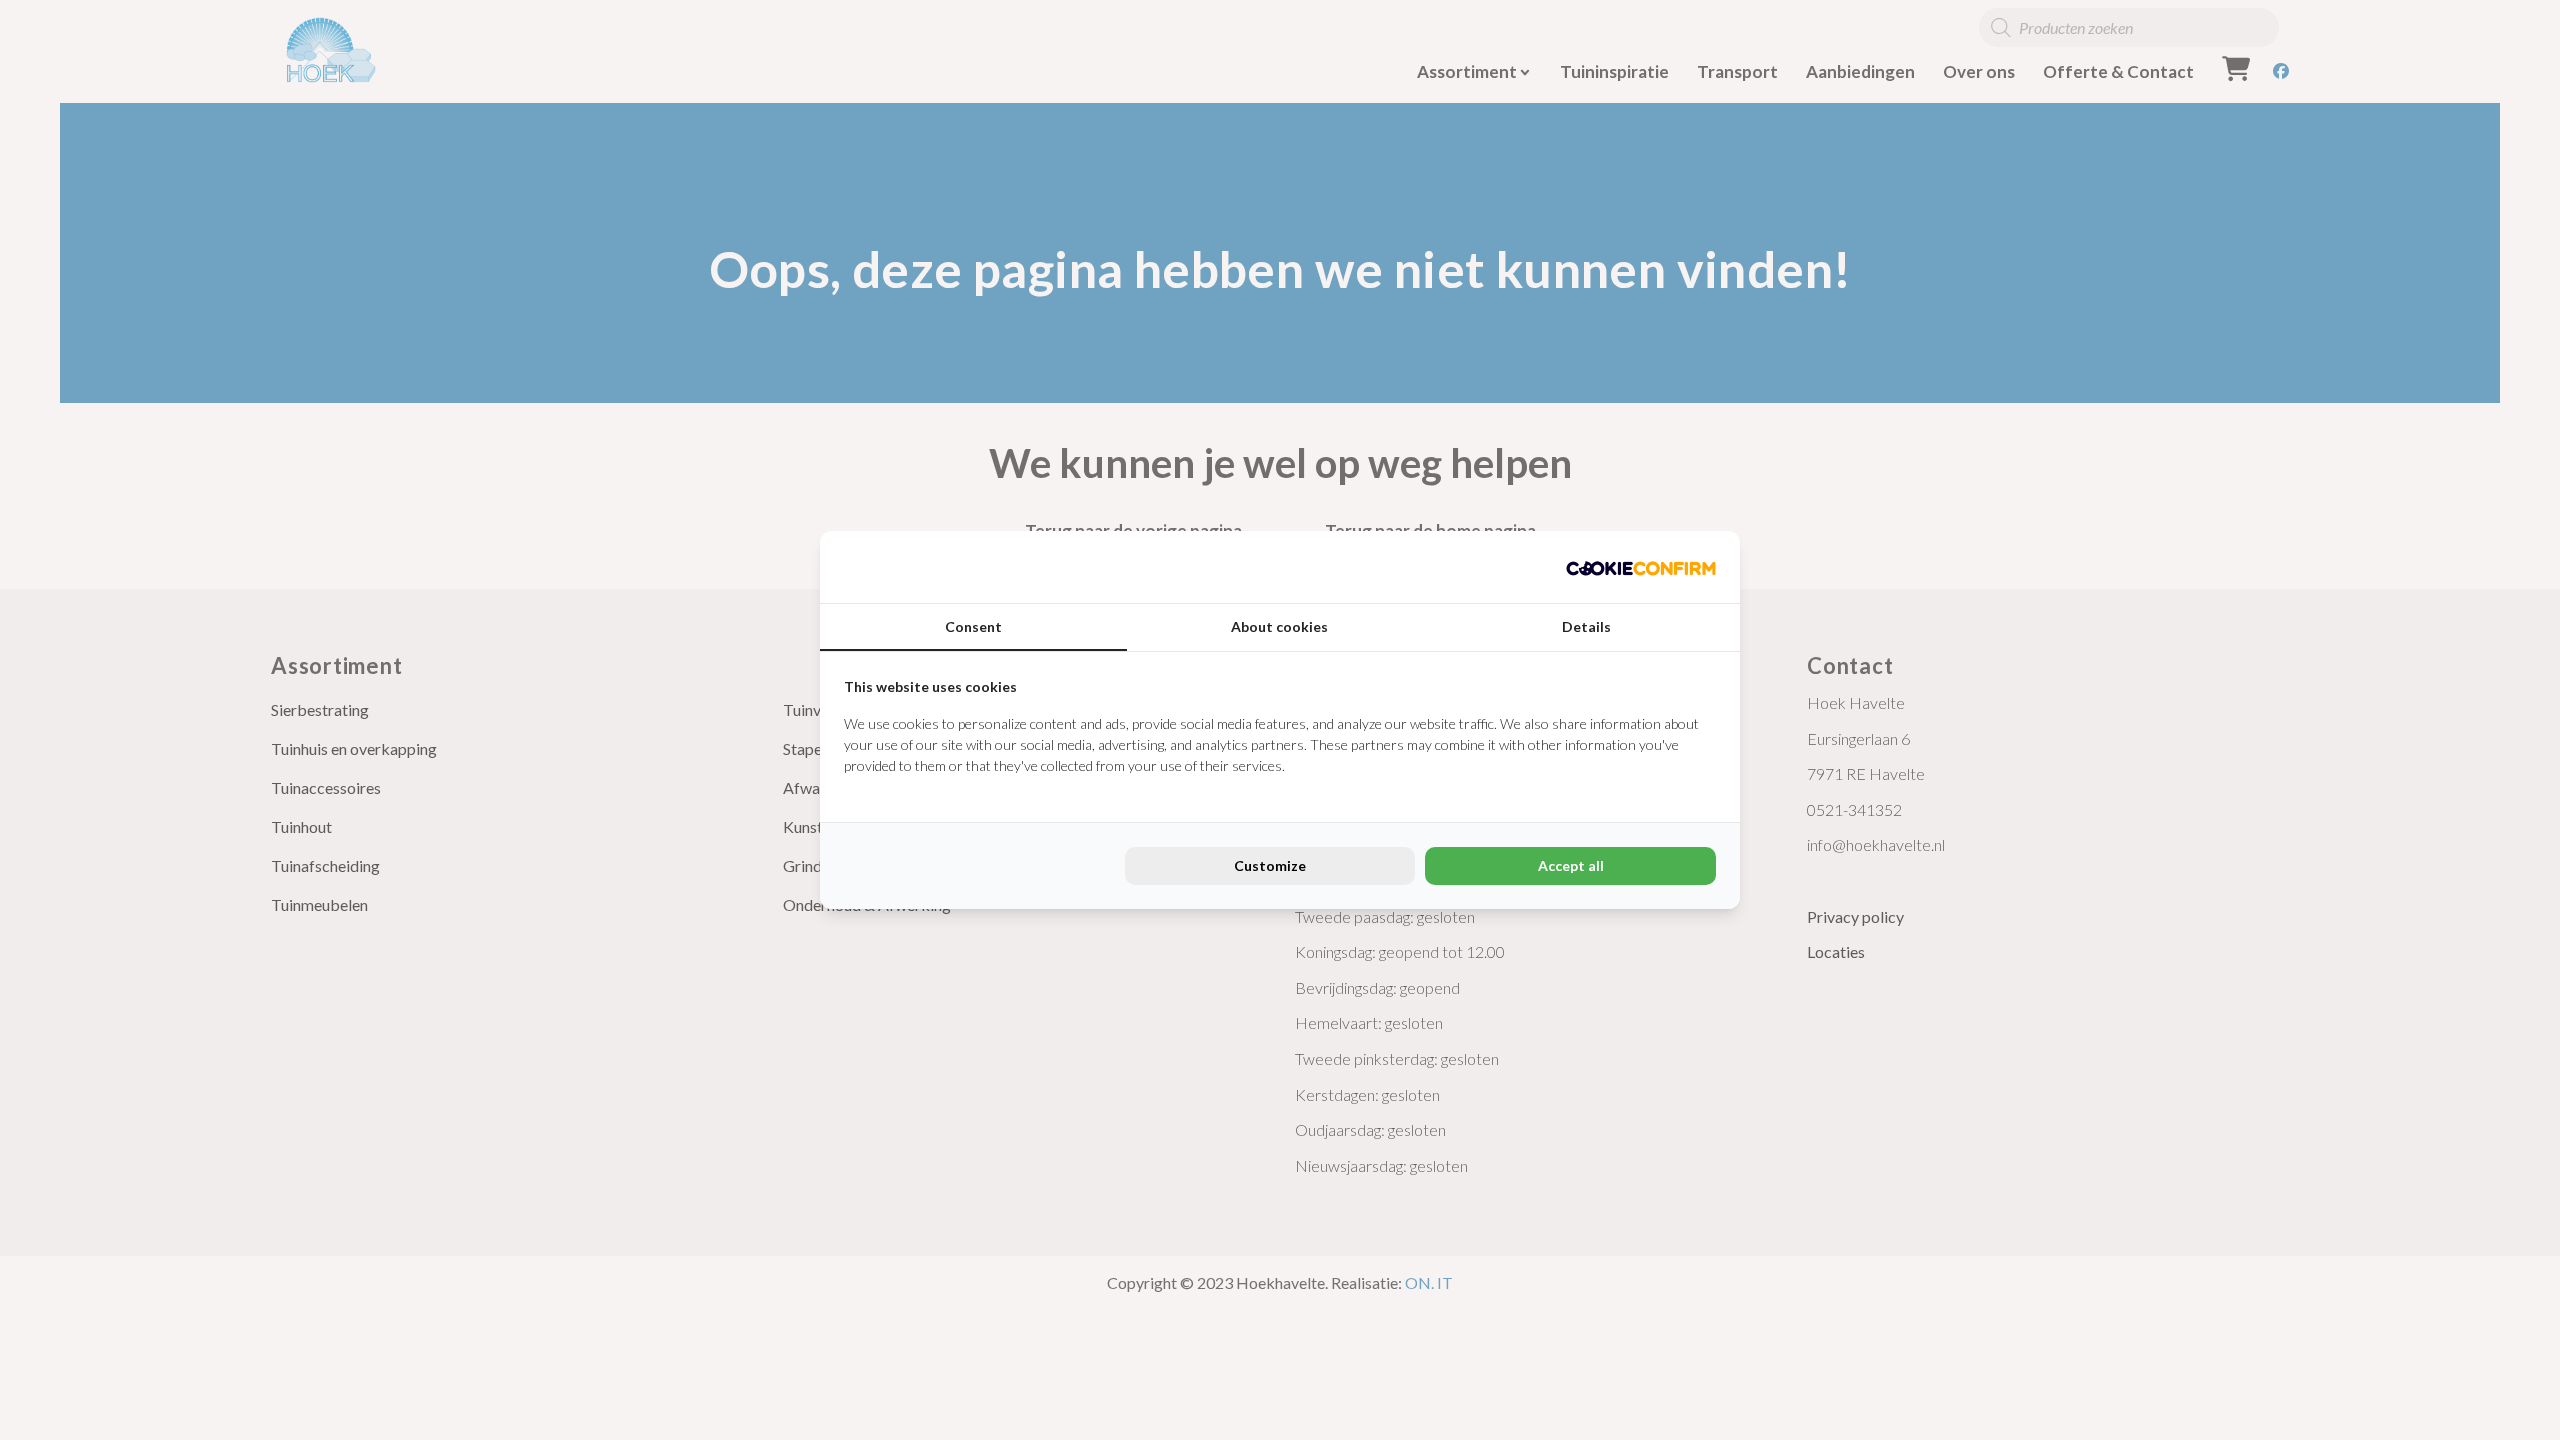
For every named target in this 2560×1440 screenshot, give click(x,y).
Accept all (1571, 865)
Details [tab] (1586, 626)
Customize (1270, 865)
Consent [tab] (973, 626)
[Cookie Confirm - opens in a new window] (1641, 567)
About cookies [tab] (1279, 626)
